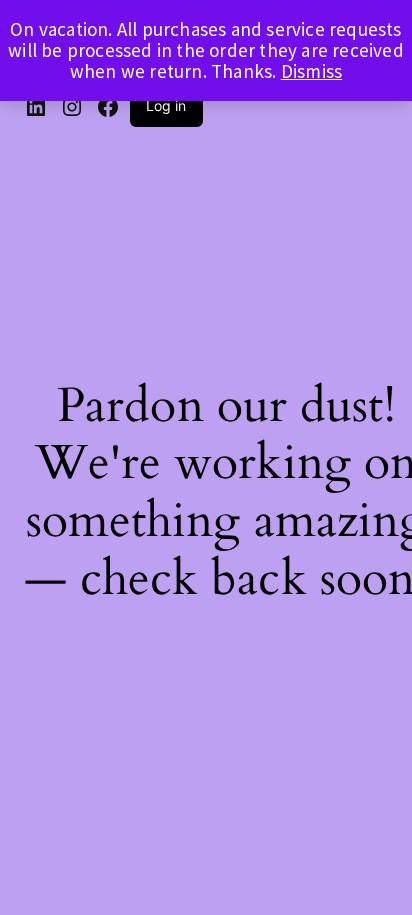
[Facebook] (108, 107)
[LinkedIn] (36, 107)
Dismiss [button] (311, 71)
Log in (166, 105)
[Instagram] (72, 107)
